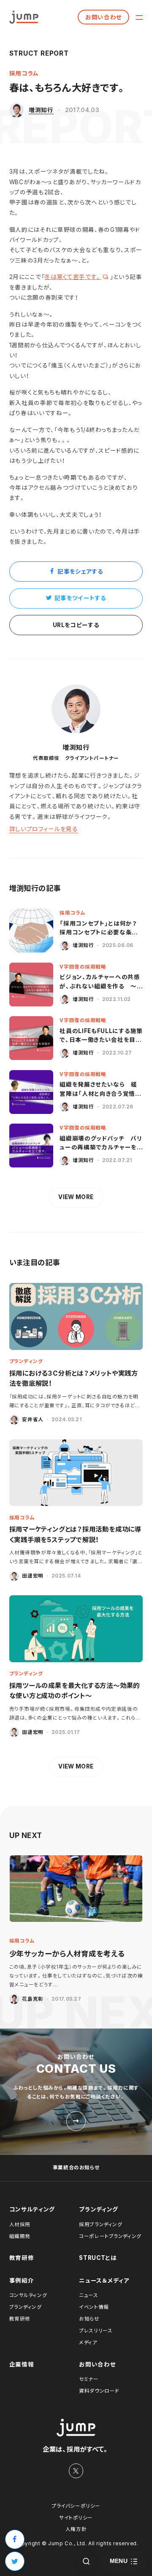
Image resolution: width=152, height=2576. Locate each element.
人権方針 (76, 2529)
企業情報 (22, 2364)
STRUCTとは (98, 2258)
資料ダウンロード (99, 2391)
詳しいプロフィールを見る (44, 829)
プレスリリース (96, 2331)
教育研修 (22, 2258)
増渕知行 (41, 110)
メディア (88, 2343)
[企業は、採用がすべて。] (24, 17)
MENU (119, 2561)
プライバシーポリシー (76, 2506)
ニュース (88, 2295)
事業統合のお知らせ (76, 2168)
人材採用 (20, 2224)
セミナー (89, 2379)
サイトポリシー (76, 2518)
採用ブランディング (100, 2224)
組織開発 (20, 2236)
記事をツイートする (80, 598)
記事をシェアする (80, 572)
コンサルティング (32, 2209)
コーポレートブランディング (110, 2236)
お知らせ (89, 2319)
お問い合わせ (104, 17)
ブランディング (99, 2209)
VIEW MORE (76, 1197)
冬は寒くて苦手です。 (73, 277)
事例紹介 (22, 2281)
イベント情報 (94, 2307)
